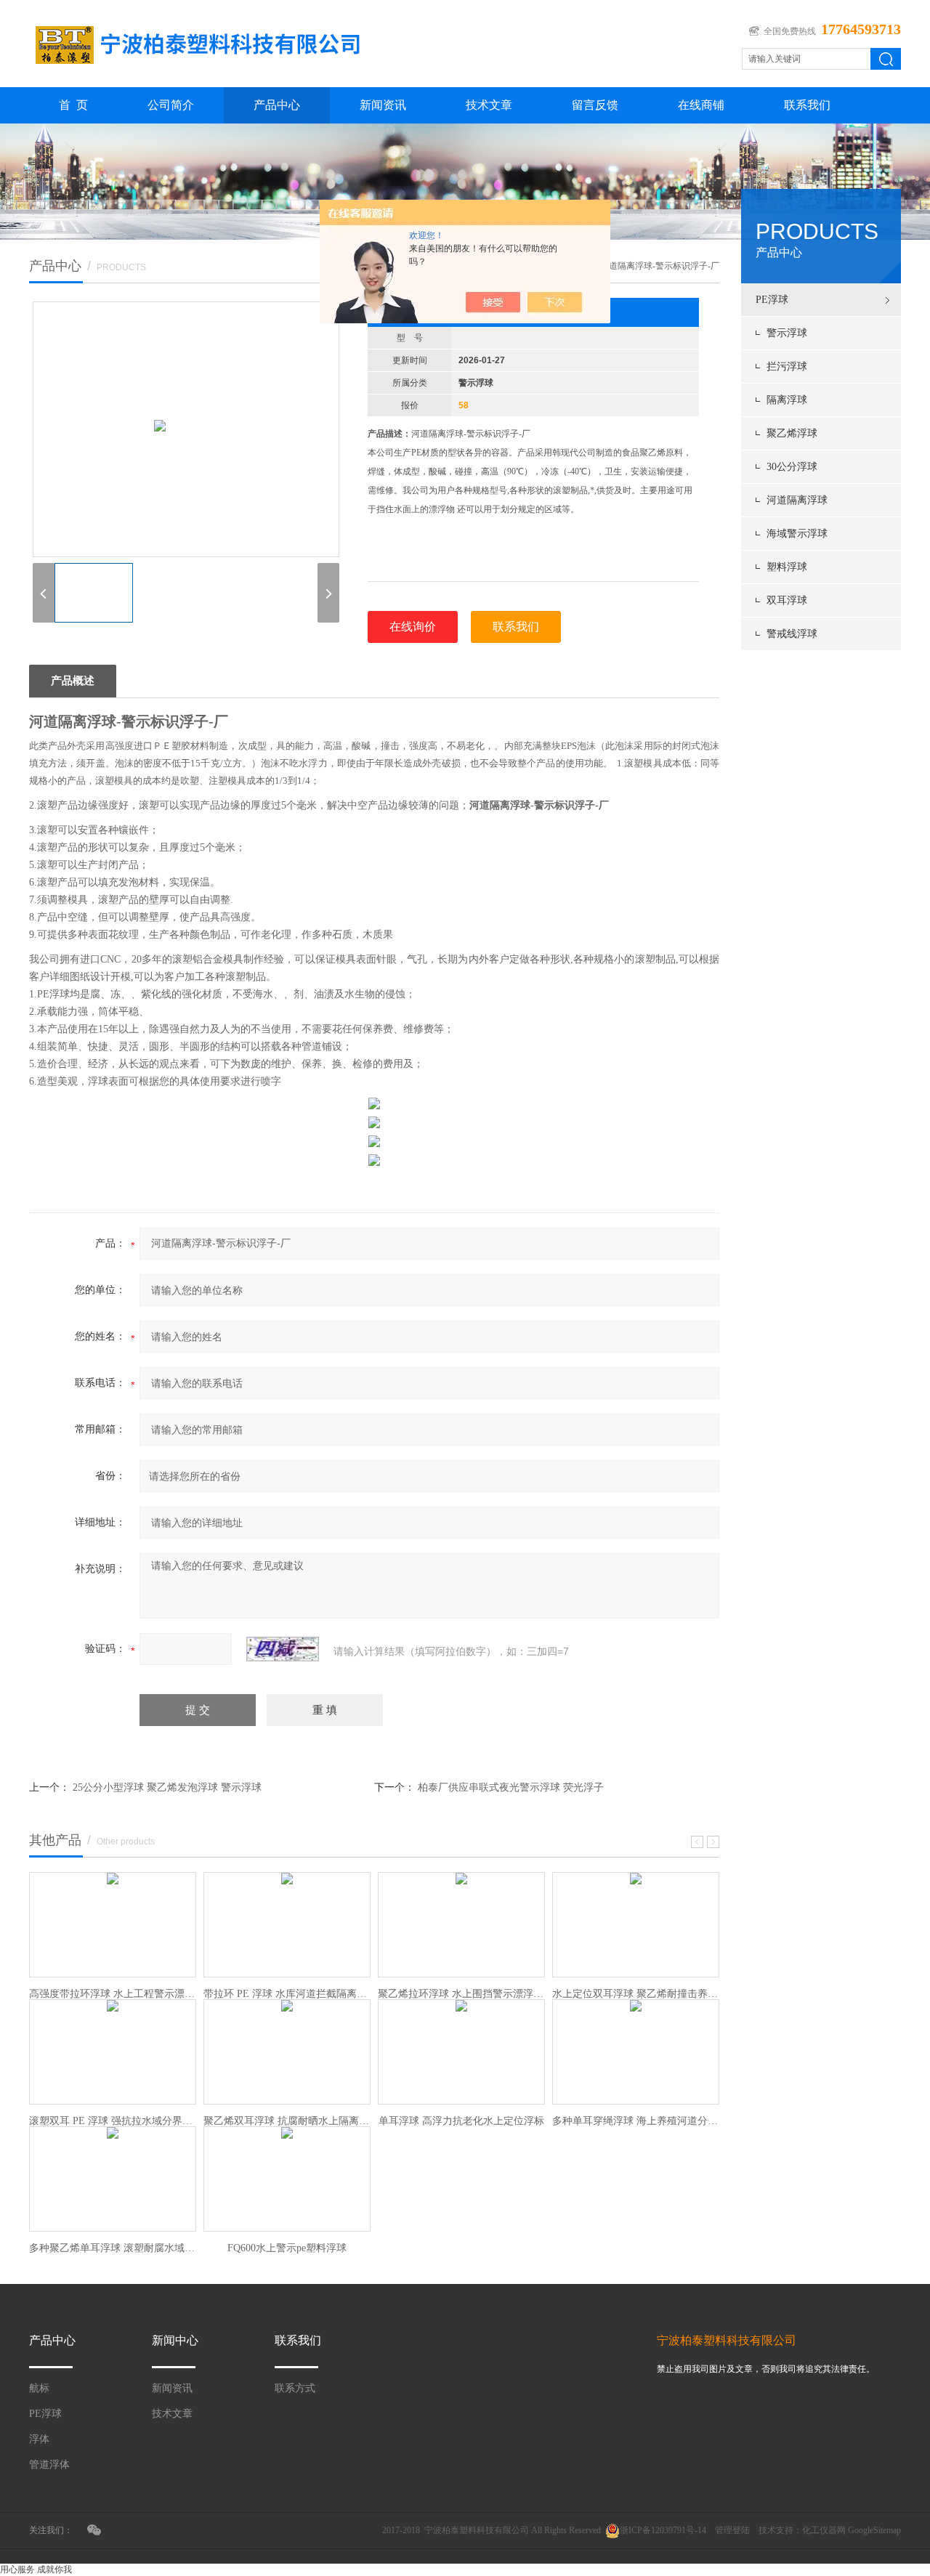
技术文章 (489, 105)
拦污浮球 (787, 366)
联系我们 (807, 105)
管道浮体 (49, 2464)
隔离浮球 (787, 400)
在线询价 (413, 627)
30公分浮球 (792, 467)
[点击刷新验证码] (283, 1649)
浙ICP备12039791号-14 (663, 2530)
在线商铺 (701, 105)
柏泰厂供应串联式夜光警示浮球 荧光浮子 (511, 1787)
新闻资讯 (383, 105)
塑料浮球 (787, 567)
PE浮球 (772, 300)
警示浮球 (787, 333)
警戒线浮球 (792, 634)
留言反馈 (595, 105)
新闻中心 (175, 2340)
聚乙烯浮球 (792, 433)
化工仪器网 (824, 2530)
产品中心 (277, 105)
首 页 (73, 105)
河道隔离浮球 (797, 500)
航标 (39, 2388)
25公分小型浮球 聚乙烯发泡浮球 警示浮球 (167, 1787)
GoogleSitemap (874, 2530)
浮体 (39, 2439)
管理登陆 (732, 2530)
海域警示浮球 (797, 534)
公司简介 (171, 105)
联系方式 (295, 2388)
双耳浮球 (787, 600)
